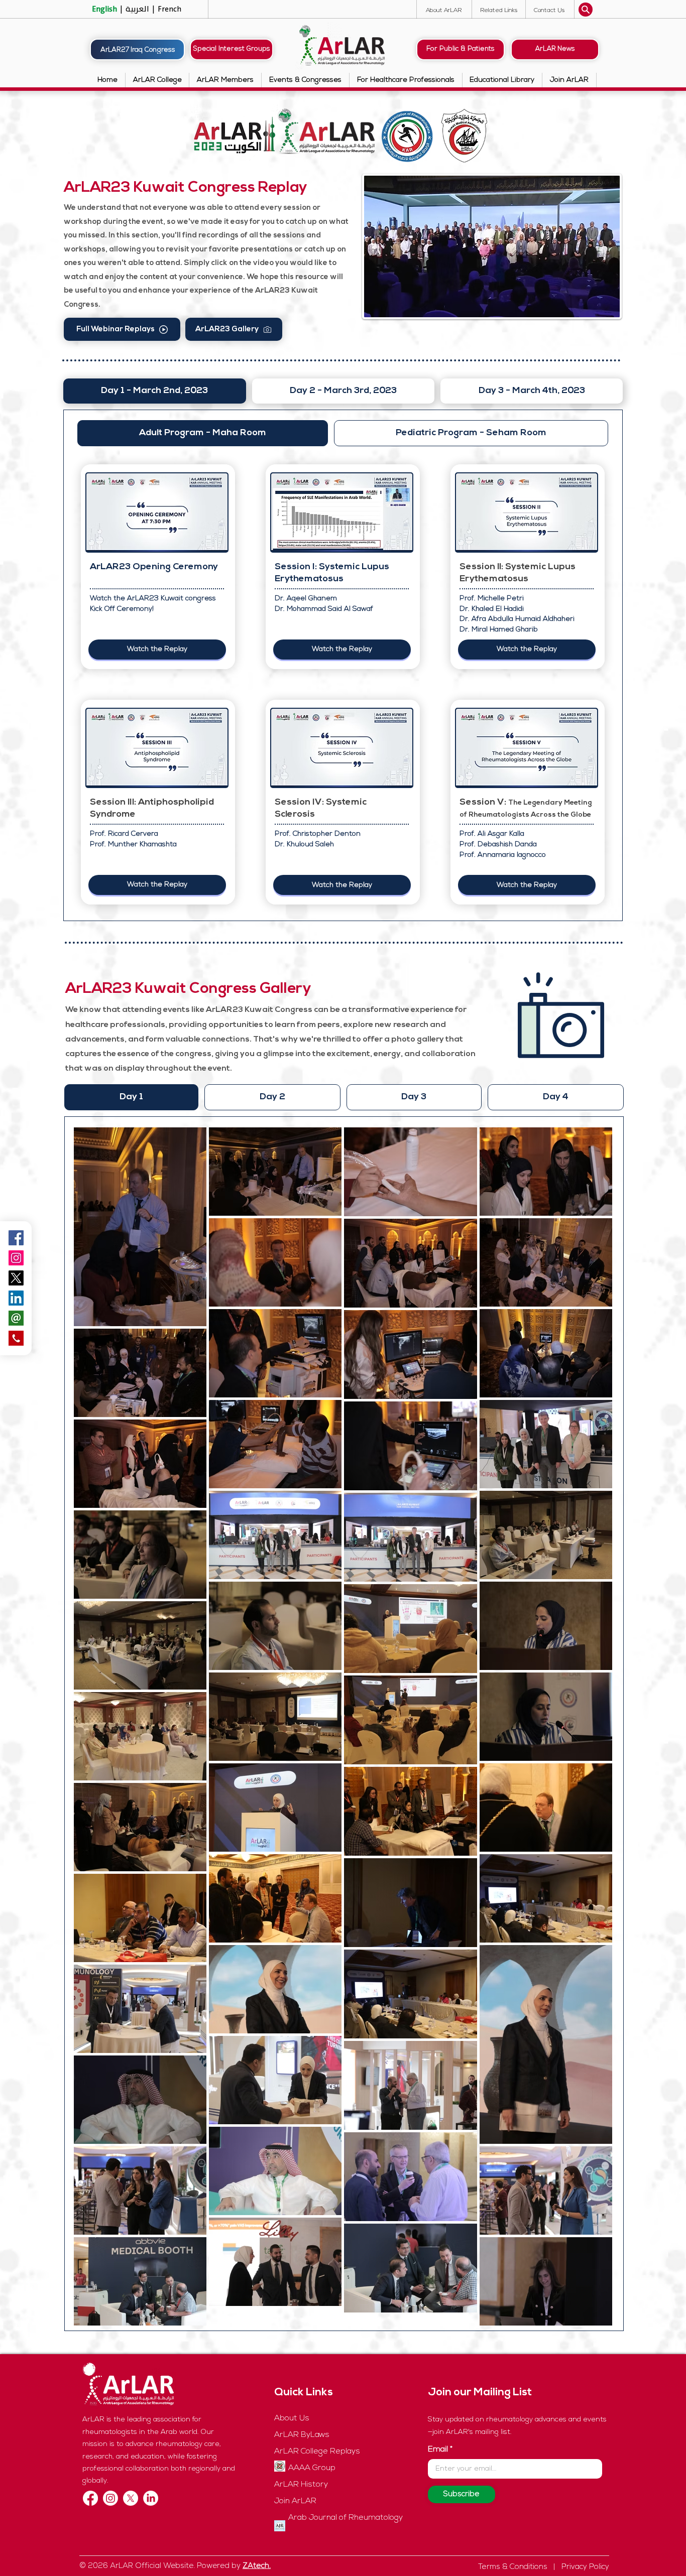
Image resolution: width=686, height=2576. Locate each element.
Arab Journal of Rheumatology (346, 2518)
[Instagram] (16, 1258)
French (168, 9)
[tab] (155, 391)
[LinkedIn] (151, 2498)
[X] (131, 2498)
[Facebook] (90, 2498)
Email (438, 2450)
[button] (549, 10)
